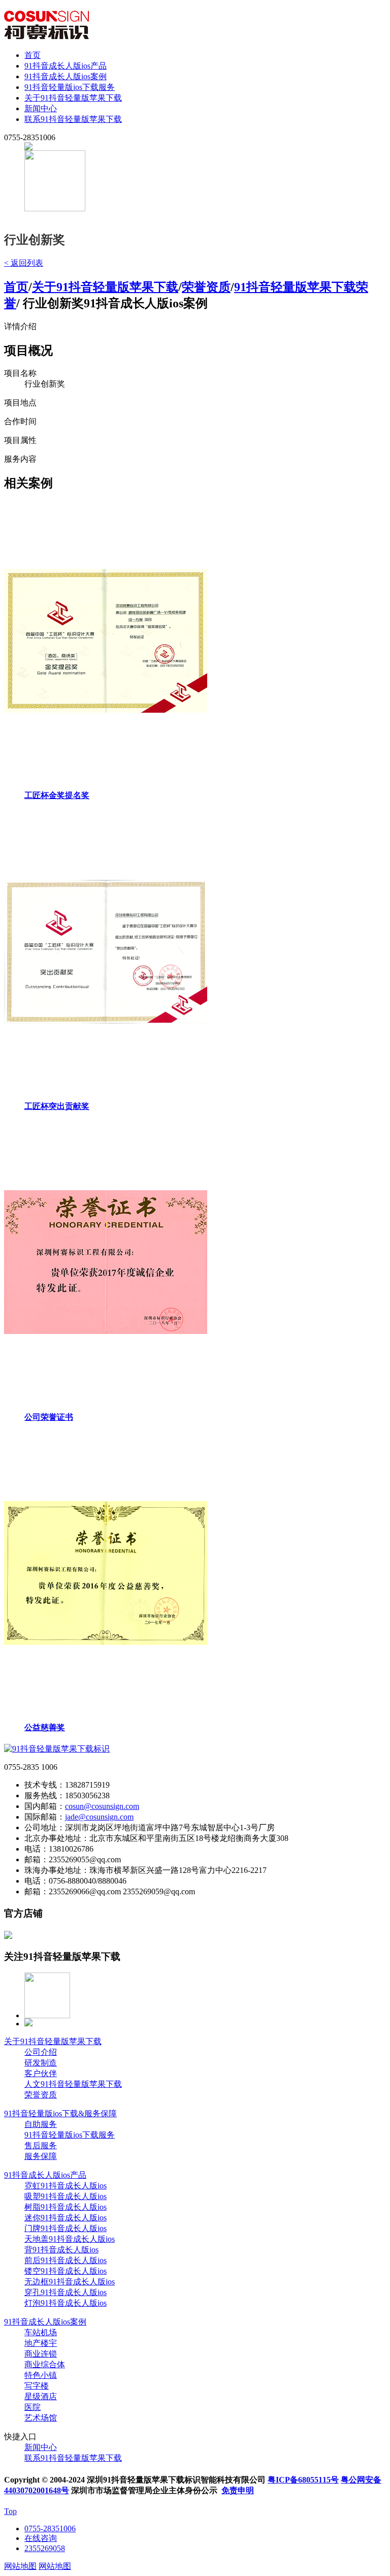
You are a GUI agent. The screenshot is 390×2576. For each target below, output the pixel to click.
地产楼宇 (41, 2343)
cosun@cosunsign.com (102, 1806)
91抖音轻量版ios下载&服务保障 (60, 2113)
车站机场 (41, 2332)
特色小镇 (41, 2375)
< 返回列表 (24, 263)
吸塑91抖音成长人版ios (66, 2196)
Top (10, 2511)
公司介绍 (41, 2052)
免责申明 (238, 2490)
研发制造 (41, 2063)
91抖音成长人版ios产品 (66, 66)
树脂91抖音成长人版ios (66, 2207)
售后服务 (41, 2145)
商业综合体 (45, 2364)
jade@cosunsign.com (99, 1817)
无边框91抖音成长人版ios (70, 2282)
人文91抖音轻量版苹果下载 (73, 2084)
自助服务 (41, 2124)
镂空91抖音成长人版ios (66, 2271)
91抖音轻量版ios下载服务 (70, 87)
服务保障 (41, 2156)
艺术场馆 (41, 2418)
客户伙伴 (41, 2073)
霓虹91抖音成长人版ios (66, 2186)
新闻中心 (41, 108)
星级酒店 (41, 2396)
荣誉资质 (206, 287)
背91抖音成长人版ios (61, 2250)
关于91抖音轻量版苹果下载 (73, 98)
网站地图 (20, 2566)
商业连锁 (41, 2354)
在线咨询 (41, 2538)
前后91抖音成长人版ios (66, 2260)
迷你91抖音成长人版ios (66, 2218)
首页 (32, 55)
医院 (32, 2407)
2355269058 (45, 2548)
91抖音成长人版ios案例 (66, 76)
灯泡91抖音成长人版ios (66, 2303)
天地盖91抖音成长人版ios (70, 2239)
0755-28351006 (50, 2529)
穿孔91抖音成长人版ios (66, 2292)
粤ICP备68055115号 (303, 2480)
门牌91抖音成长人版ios (66, 2228)
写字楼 (37, 2386)
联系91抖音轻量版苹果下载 (73, 119)
